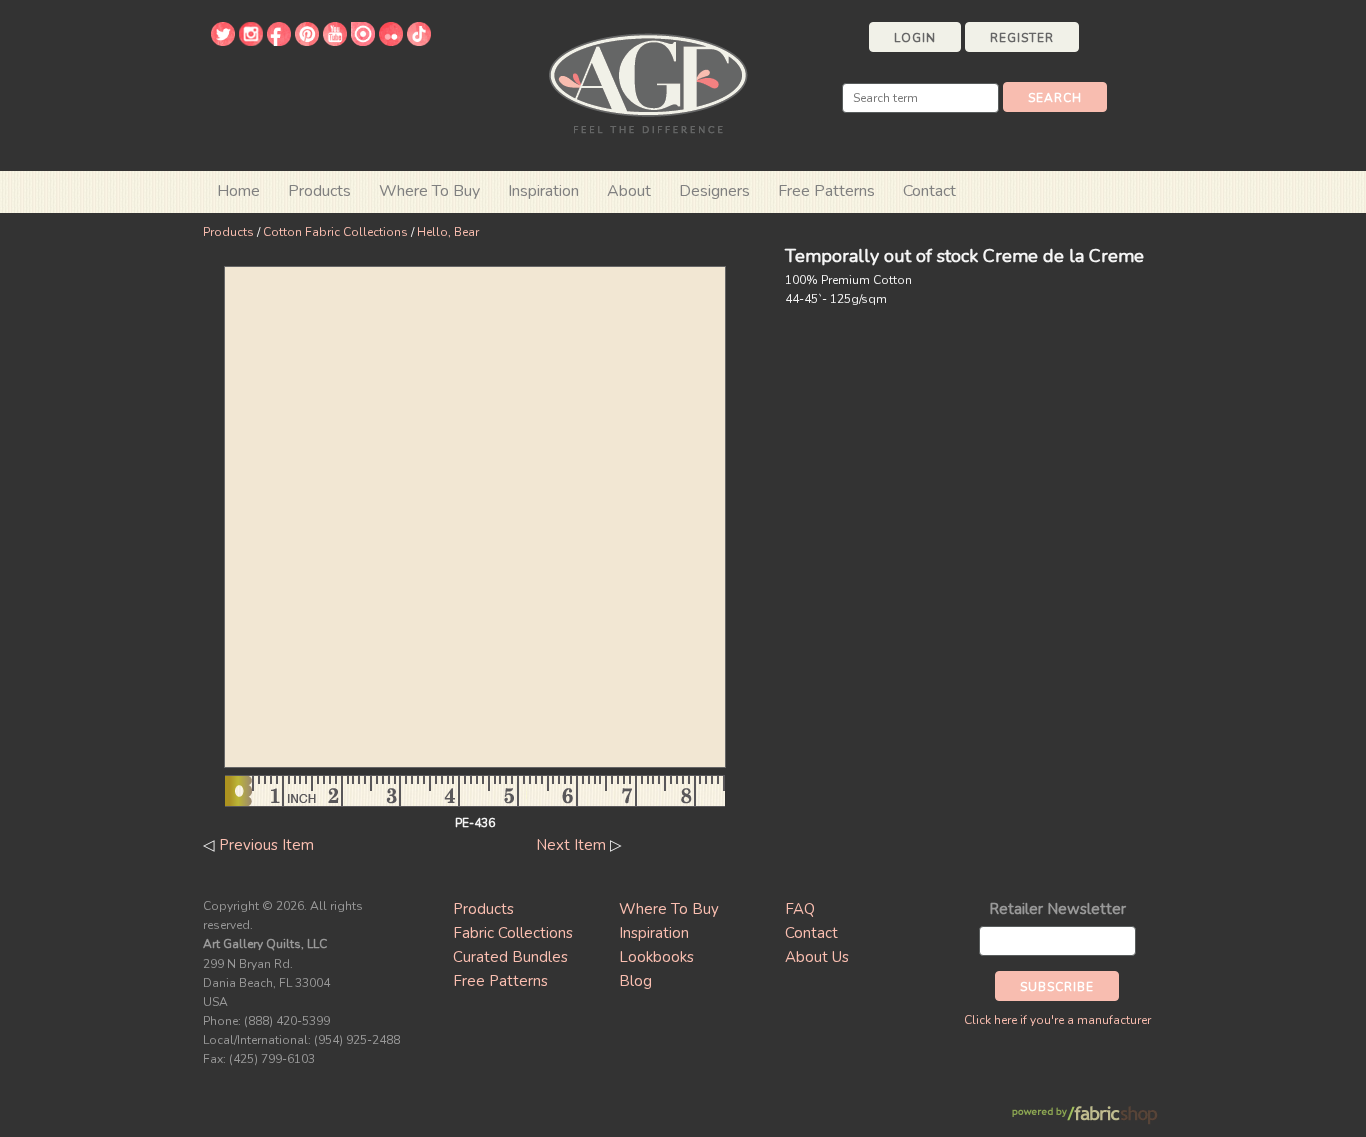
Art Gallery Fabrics (648, 81)
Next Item (571, 845)
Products (228, 232)
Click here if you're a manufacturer (1057, 1020)
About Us (817, 957)
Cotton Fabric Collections (335, 232)
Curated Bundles (510, 957)
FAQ (800, 909)
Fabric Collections (513, 933)
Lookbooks (656, 957)
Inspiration (543, 191)
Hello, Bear (448, 232)
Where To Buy (669, 909)
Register (1022, 38)
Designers (714, 191)
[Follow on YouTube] (335, 41)
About (629, 191)
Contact (929, 191)
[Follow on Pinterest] (307, 41)
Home (238, 191)
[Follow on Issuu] (363, 41)
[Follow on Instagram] (251, 41)
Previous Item (266, 845)
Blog (635, 981)
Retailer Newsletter (1057, 909)
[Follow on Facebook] (279, 41)
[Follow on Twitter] (223, 41)
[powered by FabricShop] (1084, 1115)
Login (915, 38)
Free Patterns (826, 191)
